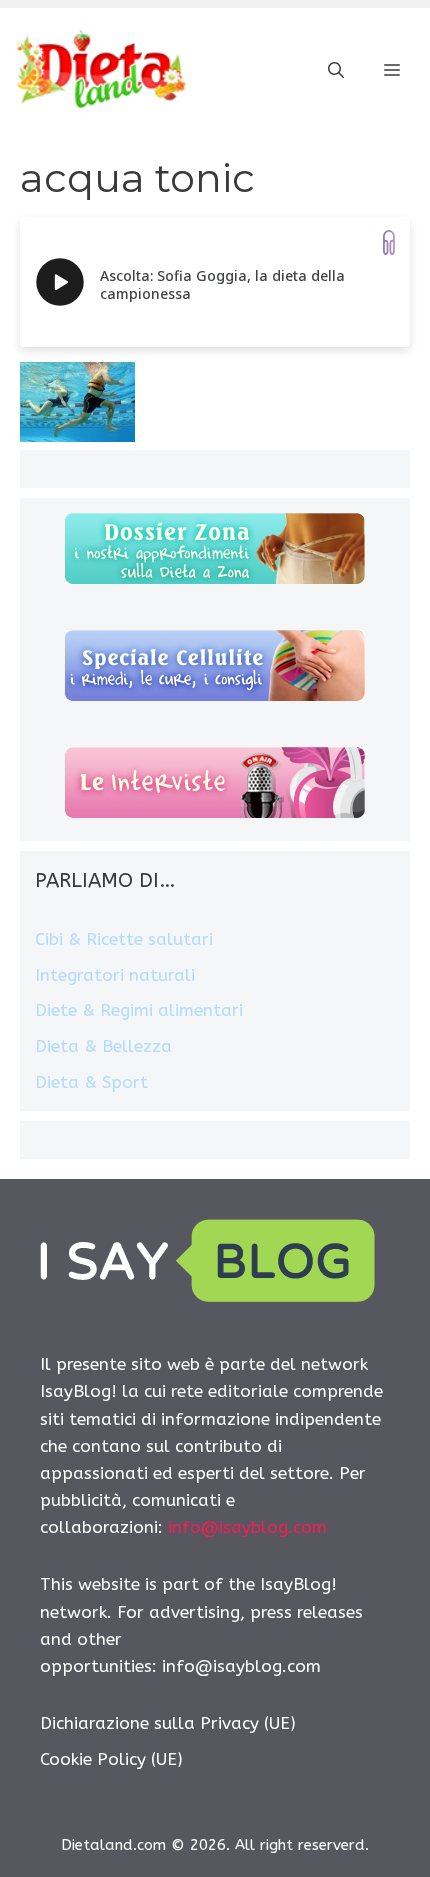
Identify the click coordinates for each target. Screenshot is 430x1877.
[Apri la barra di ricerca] (336, 71)
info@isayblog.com (247, 1527)
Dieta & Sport (91, 1082)
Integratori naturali (115, 975)
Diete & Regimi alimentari (139, 1010)
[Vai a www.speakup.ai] (389, 242)
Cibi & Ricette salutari (124, 939)
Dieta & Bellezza (103, 1046)
